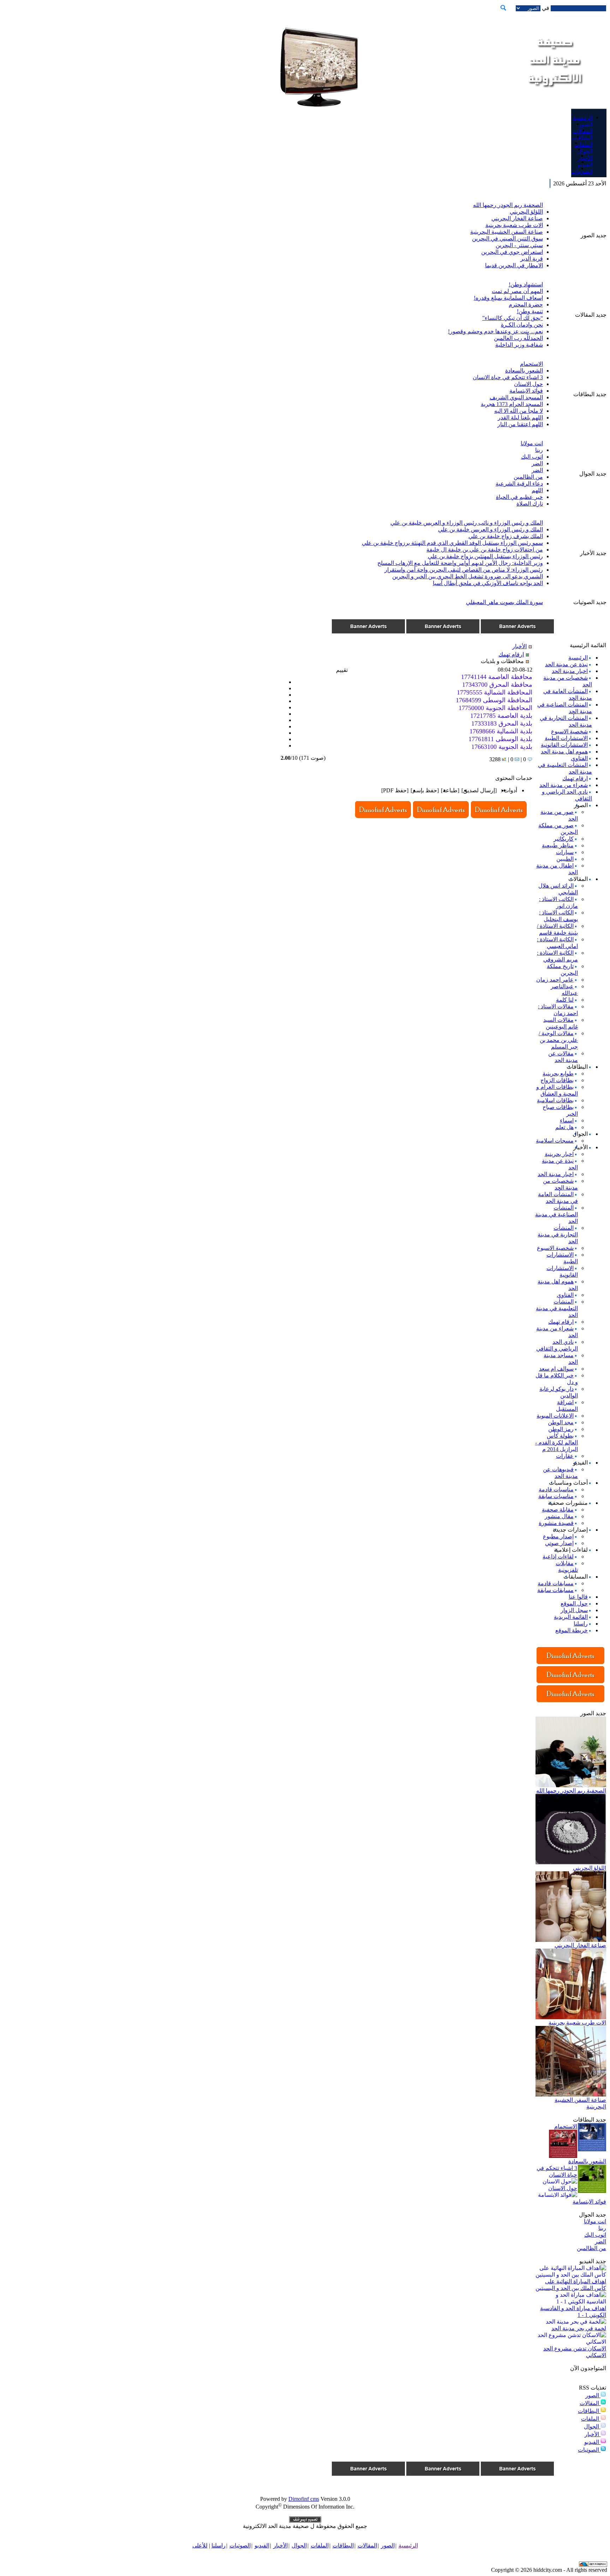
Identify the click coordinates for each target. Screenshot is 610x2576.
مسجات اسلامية (555, 1141)
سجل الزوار (574, 1610)
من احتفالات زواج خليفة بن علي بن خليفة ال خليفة (485, 550)
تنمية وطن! (530, 311)
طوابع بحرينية (558, 1074)
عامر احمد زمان (555, 980)
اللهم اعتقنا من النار (520, 424)
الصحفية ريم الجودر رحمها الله (508, 205)
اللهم (537, 490)
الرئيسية (578, 658)
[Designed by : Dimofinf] (305, 2521)
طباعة (450, 790)
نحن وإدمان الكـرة (522, 325)
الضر (537, 463)
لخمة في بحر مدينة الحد (579, 2328)
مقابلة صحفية (558, 1510)
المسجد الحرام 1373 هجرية (512, 404)
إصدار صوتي (559, 1543)
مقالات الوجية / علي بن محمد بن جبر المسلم (558, 1040)
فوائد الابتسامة (526, 391)
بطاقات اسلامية (555, 1100)
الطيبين (565, 859)
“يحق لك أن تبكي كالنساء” (513, 318)
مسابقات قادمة (556, 1583)
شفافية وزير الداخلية (519, 345)
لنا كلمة (565, 1000)
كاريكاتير (564, 839)
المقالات (590, 2403)
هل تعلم (564, 1127)
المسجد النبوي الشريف (516, 397)
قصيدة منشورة (556, 1523)
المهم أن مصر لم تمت (517, 291)
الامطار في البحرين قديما (514, 265)
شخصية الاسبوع (569, 731)
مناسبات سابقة (556, 1496)
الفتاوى (579, 758)
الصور (593, 2395)
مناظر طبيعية (558, 845)
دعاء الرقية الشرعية (519, 484)
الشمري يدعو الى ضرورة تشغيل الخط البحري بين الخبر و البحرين (468, 576)
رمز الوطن (561, 1429)
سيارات (565, 852)
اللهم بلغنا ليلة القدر (520, 418)
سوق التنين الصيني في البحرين (507, 238)
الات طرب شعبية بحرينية (514, 225)
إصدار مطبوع (558, 1536)
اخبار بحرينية (559, 1154)
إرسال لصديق (479, 790)
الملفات (591, 2419)
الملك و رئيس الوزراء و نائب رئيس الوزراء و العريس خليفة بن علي (467, 523)
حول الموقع (574, 1603)
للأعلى (200, 2545)
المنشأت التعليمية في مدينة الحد (557, 1308)
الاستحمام (531, 364)
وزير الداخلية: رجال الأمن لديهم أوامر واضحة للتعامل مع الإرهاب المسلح (460, 563)
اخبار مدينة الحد (570, 671)
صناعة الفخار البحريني (517, 218)
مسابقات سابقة (555, 1590)
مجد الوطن (561, 1422)
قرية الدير (532, 259)
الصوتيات (589, 2450)
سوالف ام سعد (556, 1369)
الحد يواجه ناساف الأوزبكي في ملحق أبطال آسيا (488, 583)
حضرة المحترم (526, 305)
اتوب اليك (532, 457)
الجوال (592, 2426)
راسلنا (581, 1624)
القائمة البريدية (571, 1617)
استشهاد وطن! (526, 284)
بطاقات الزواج (557, 1080)
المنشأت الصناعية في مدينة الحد (557, 1214)
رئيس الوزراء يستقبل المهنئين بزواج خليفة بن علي (485, 556)
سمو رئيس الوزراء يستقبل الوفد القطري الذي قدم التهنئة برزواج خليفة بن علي (452, 543)
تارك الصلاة (530, 504)
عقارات (565, 1456)
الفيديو (592, 2442)
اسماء (567, 1120)
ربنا (539, 450)
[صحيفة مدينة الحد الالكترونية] (554, 95)
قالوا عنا (578, 1597)
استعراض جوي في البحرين (512, 252)
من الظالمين (528, 477)
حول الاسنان (528, 384)
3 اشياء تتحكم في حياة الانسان (508, 377)
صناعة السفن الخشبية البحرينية (507, 232)
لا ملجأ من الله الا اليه (519, 411)
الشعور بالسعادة (524, 371)
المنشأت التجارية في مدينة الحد (558, 1235)
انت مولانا (532, 443)
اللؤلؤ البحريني (526, 212)
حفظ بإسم (425, 790)
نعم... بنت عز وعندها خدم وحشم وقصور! (495, 331)
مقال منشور (559, 1516)
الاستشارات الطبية (566, 738)
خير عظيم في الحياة (519, 497)
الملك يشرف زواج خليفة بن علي (506, 536)
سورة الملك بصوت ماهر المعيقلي (504, 602)
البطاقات (589, 2411)
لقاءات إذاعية (558, 1557)
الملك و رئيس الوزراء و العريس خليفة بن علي (491, 529)
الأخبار (593, 2434)
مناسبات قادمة (556, 1489)
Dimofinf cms (304, 2499)
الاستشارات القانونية (564, 745)
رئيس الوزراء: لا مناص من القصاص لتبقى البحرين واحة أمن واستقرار (464, 570)
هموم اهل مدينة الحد (564, 752)
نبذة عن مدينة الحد (566, 664)
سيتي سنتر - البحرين (519, 245)
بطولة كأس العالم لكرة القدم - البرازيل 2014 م (557, 1442)
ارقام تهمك (575, 778)
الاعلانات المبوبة (555, 1416)
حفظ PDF (395, 790)
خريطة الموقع (572, 1630)
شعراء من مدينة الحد (564, 785)
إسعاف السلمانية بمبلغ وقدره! (508, 298)
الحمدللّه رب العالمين (518, 338)
